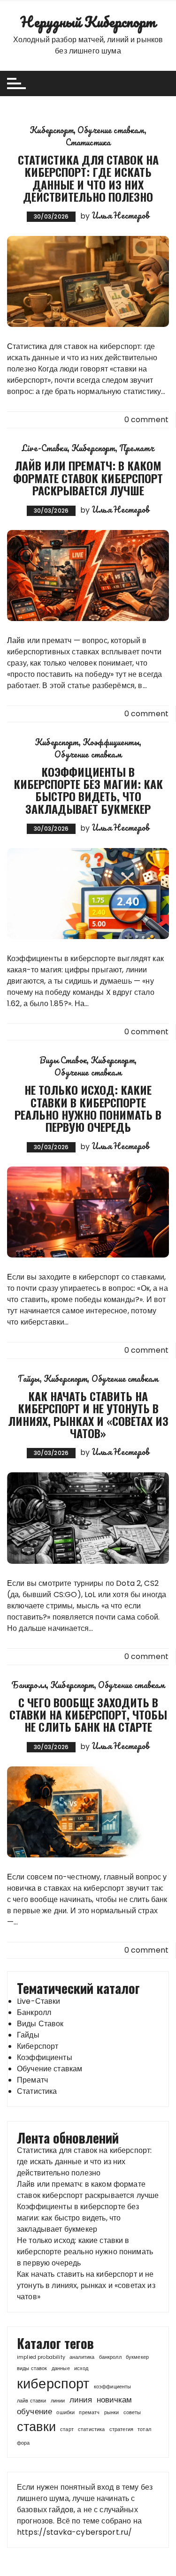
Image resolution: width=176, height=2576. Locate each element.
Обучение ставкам (111, 130)
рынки (112, 2413)
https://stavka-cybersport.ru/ (74, 2532)
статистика (92, 2429)
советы (132, 2413)
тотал (144, 2429)
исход (81, 2368)
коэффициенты (113, 2387)
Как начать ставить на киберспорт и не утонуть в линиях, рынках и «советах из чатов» (88, 1414)
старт (67, 2429)
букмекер (137, 2357)
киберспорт (53, 2383)
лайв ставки (32, 2401)
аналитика (82, 2357)
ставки (36, 2427)
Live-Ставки (45, 448)
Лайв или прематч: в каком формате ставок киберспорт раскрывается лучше (88, 478)
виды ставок (32, 2368)
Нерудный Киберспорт (88, 22)
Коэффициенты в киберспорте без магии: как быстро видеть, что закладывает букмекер (88, 790)
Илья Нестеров (120, 215)
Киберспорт (52, 130)
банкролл (110, 2357)
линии (58, 2401)
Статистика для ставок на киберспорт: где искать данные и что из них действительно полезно (88, 178)
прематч (89, 2413)
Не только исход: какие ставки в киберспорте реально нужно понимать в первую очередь (88, 1108)
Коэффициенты (111, 742)
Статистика (88, 142)
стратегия (121, 2429)
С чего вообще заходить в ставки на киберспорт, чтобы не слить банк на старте (88, 1715)
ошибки (65, 2413)
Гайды (29, 1379)
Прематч (137, 448)
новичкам (114, 2400)
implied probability (41, 2357)
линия (81, 2400)
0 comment (146, 420)
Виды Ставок (63, 1060)
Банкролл (29, 1685)
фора (23, 2443)
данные (61, 2368)
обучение (34, 2411)
